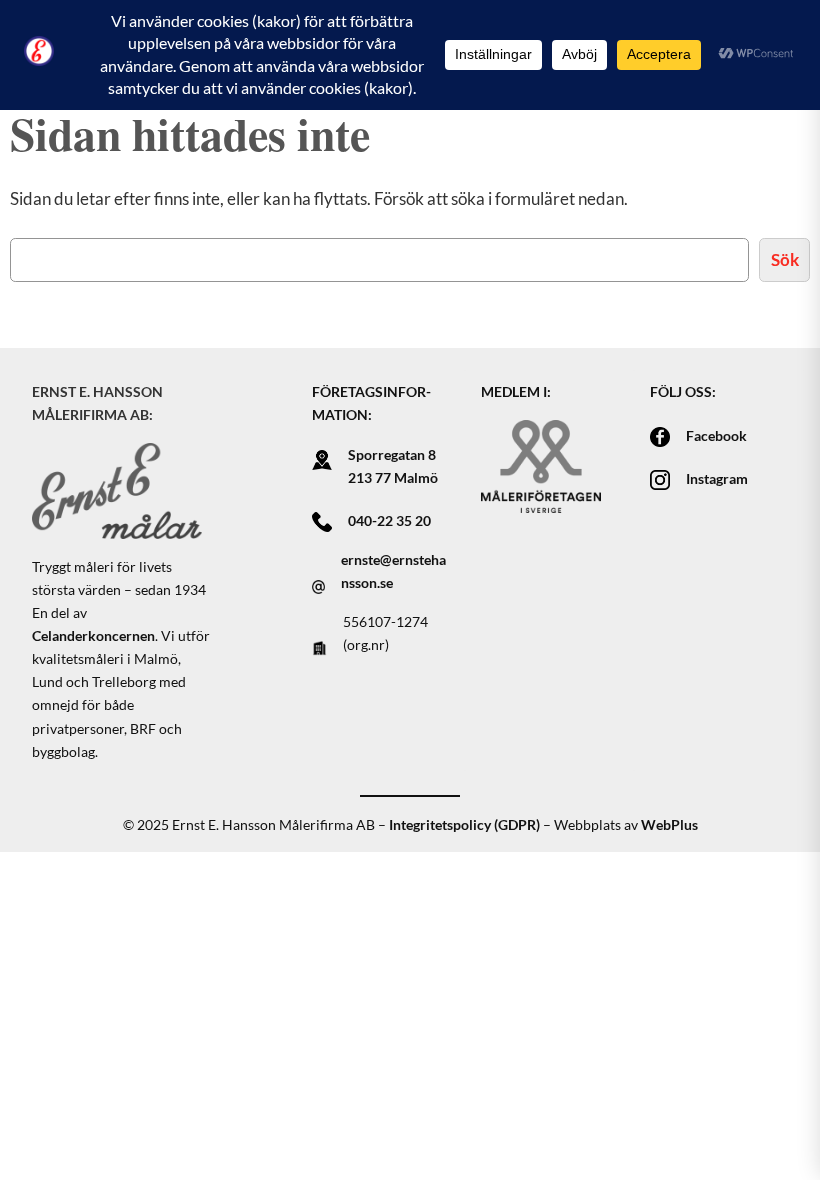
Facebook (716, 435)
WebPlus (669, 824)
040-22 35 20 (389, 520)
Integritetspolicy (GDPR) (464, 824)
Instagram (717, 478)
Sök (785, 259)
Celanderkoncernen (93, 635)
